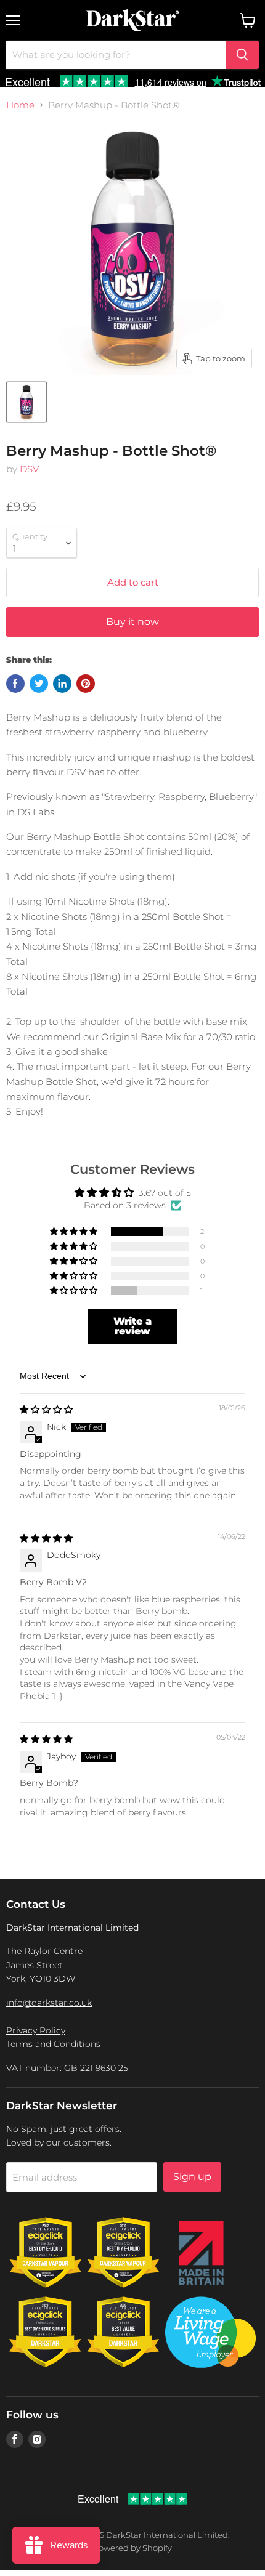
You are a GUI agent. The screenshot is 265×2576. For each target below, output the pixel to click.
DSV (29, 469)
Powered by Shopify (132, 2548)
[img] (46, 1410)
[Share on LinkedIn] (62, 684)
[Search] (242, 55)
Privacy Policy (36, 2030)
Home (20, 105)
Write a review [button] (132, 1326)
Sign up (192, 2177)
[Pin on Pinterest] (86, 684)
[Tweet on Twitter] (39, 684)
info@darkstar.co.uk (49, 2003)
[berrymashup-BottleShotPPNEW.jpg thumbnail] (26, 402)
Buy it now (132, 622)
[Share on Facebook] (15, 684)
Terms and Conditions (53, 2044)
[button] (75, 1232)
